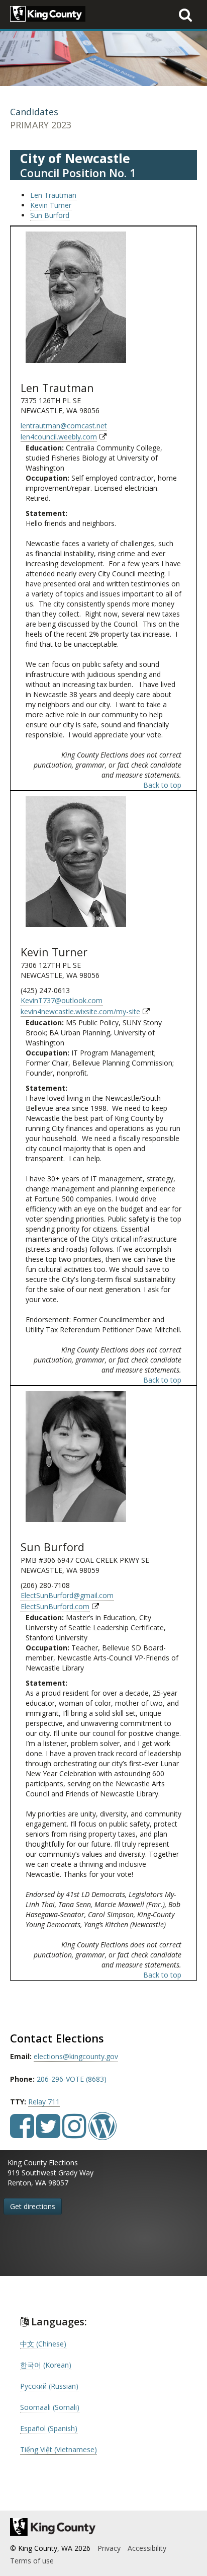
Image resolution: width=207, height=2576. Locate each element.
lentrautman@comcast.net (64, 426)
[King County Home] (103, 2527)
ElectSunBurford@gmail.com (67, 1595)
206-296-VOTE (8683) (72, 2079)
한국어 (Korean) (46, 2365)
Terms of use (32, 2561)
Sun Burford (50, 215)
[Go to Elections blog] (102, 2133)
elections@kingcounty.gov (76, 2056)
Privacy (109, 2548)
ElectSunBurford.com (55, 1606)
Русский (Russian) (49, 2386)
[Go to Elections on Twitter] (48, 2133)
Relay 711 (44, 2102)
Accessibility (147, 2548)
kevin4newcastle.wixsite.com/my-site (80, 1011)
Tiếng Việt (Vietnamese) (59, 2449)
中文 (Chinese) (43, 2344)
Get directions (33, 2206)
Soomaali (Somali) (50, 2407)
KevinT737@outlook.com (62, 1000)
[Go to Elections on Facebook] (22, 2133)
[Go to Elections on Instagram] (74, 2133)
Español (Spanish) (49, 2428)
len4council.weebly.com (59, 437)
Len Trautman (53, 195)
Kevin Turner (51, 205)
